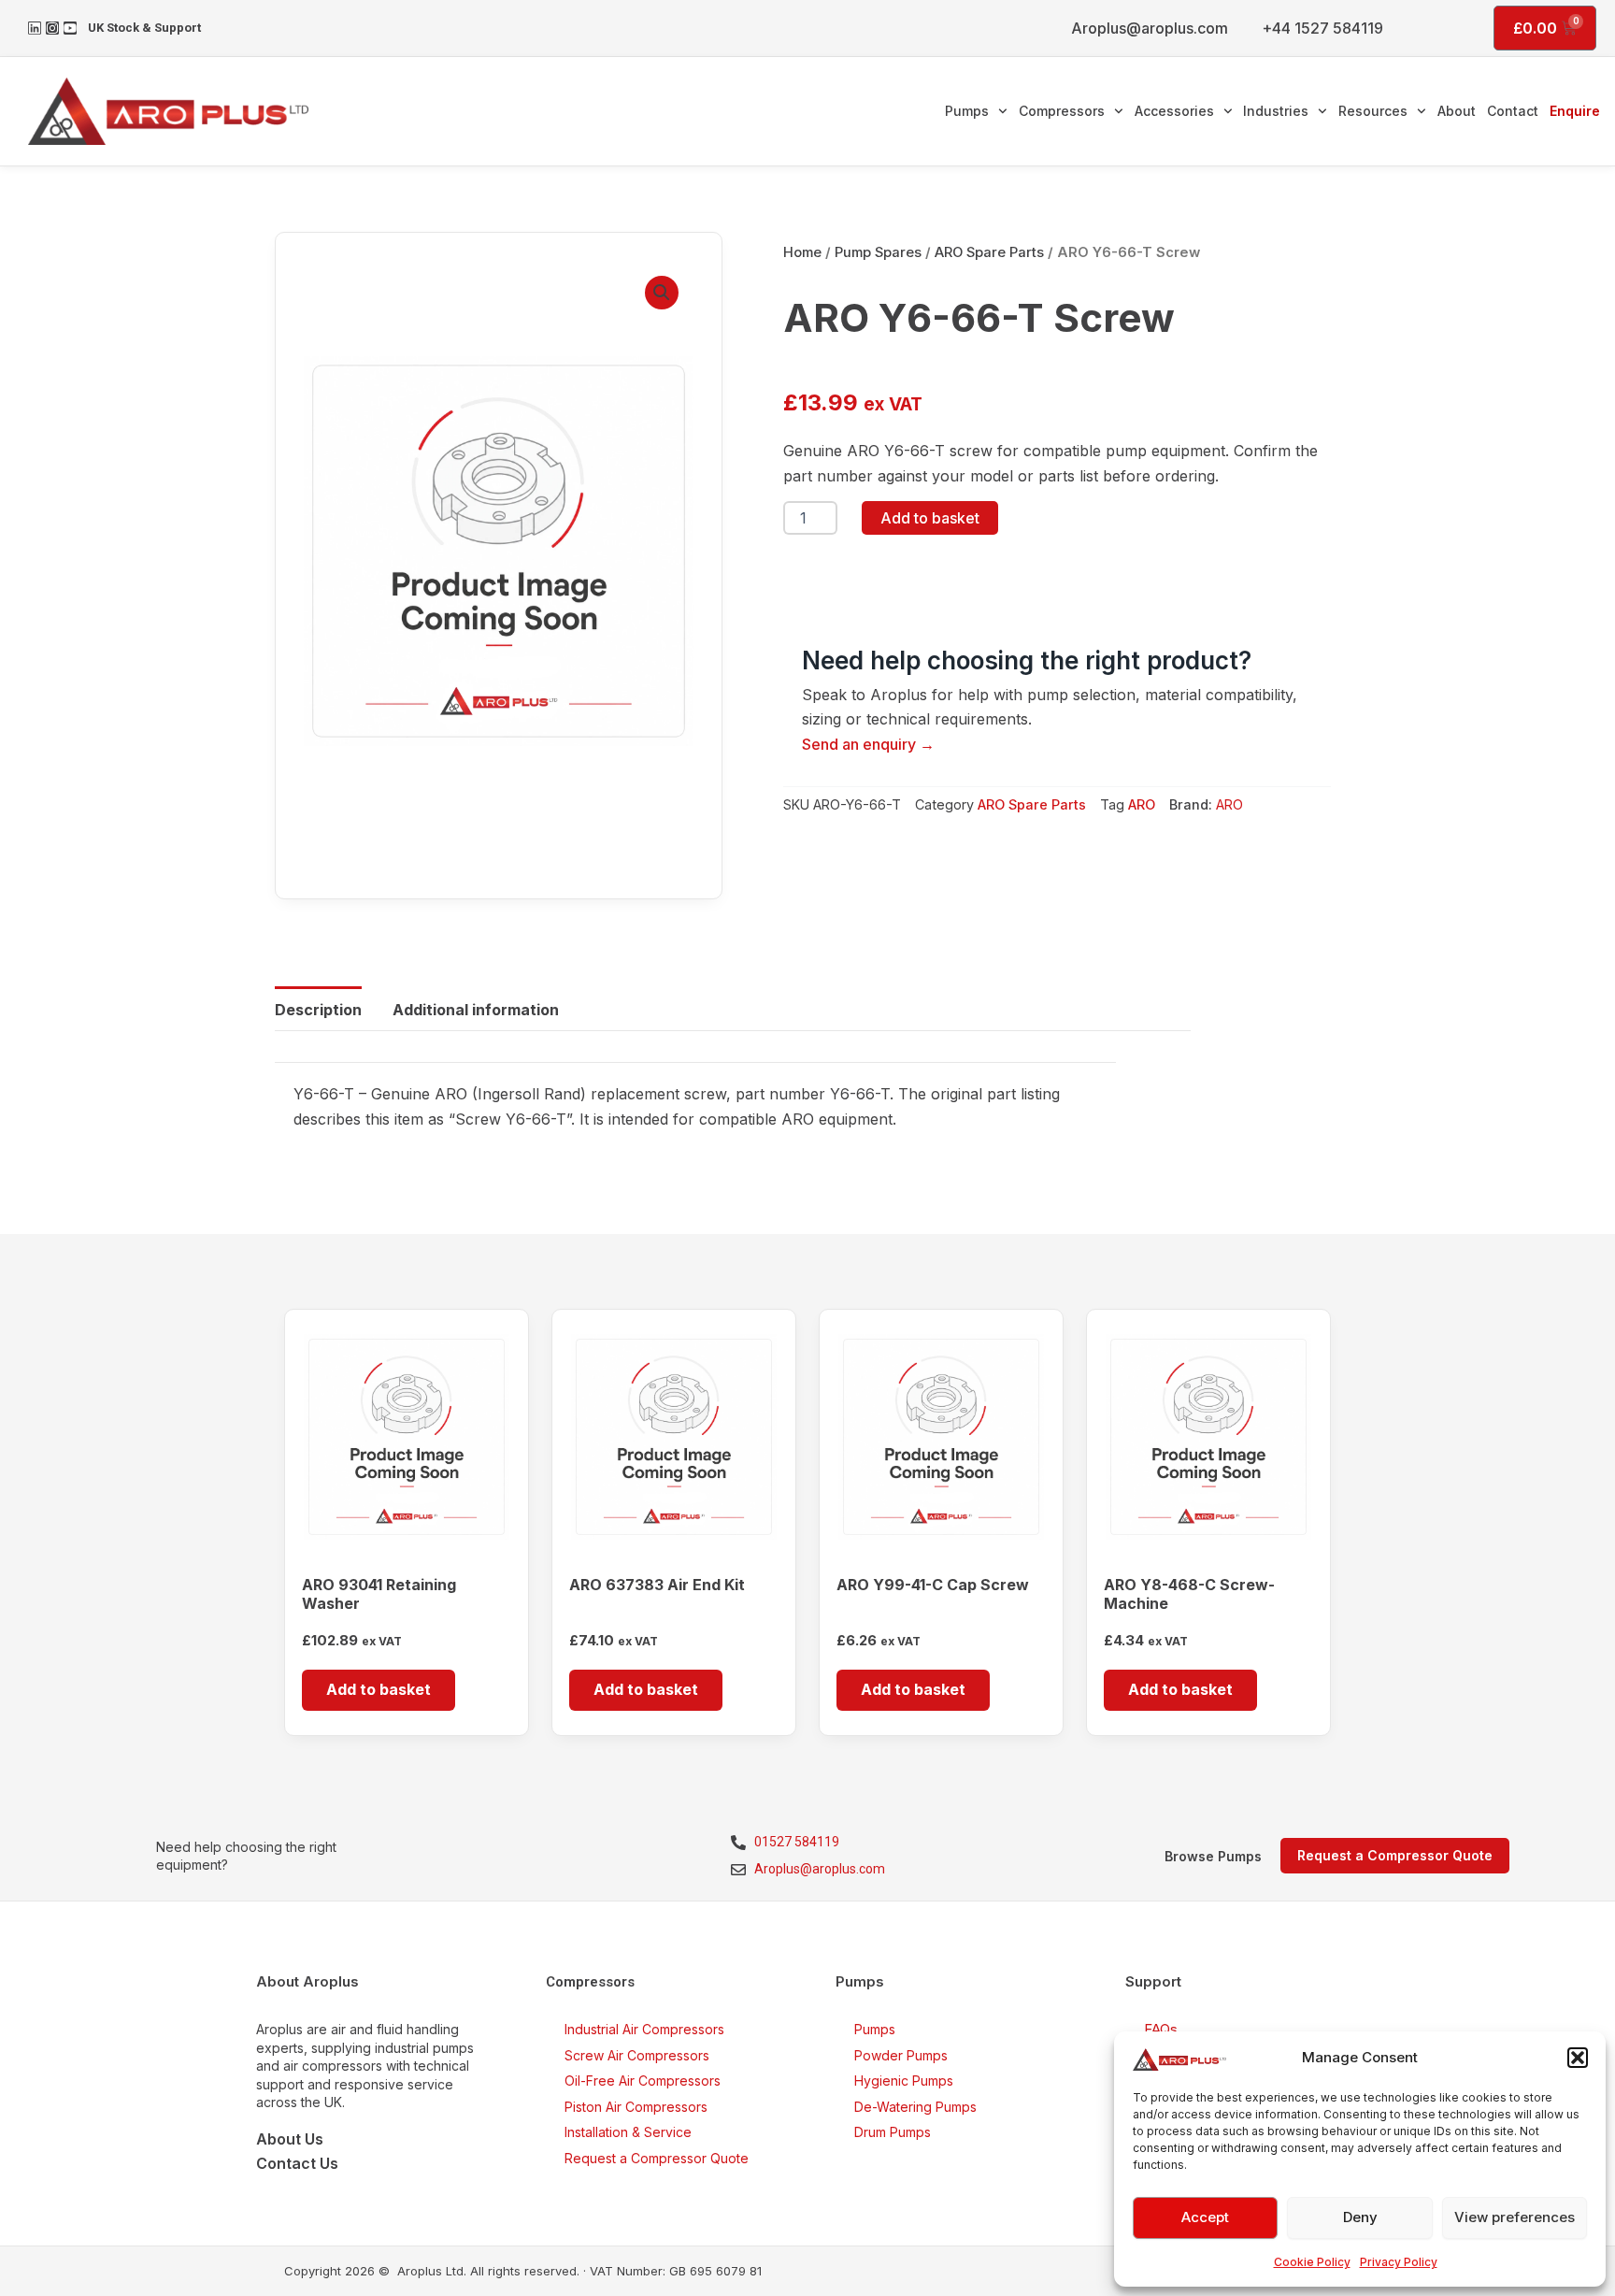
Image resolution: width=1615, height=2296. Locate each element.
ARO (1142, 804)
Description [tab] (318, 1010)
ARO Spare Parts (989, 252)
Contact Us (297, 2163)
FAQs (1161, 2029)
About (1457, 111)
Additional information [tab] (476, 1010)
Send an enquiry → (868, 744)
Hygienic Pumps (904, 2081)
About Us (290, 2139)
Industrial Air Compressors (644, 2029)
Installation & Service (628, 2132)
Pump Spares (878, 252)
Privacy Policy (1399, 2262)
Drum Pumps (893, 2132)
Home (802, 252)
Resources (1373, 111)
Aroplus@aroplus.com (1150, 28)
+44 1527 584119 (1322, 28)
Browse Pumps (1213, 1856)
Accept (1205, 2217)
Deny (1360, 2217)
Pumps (967, 111)
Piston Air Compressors (636, 2107)
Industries (1276, 111)
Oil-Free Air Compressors (643, 2081)
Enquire (1575, 111)
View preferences (1515, 2217)
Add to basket (930, 518)
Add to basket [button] (379, 1689)
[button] (1578, 2058)
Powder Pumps (901, 2055)
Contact (1513, 111)
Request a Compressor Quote (657, 2158)
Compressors (1062, 111)
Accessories (1174, 111)
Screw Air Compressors (637, 2055)
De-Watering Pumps (915, 2107)
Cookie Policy (1312, 2262)
